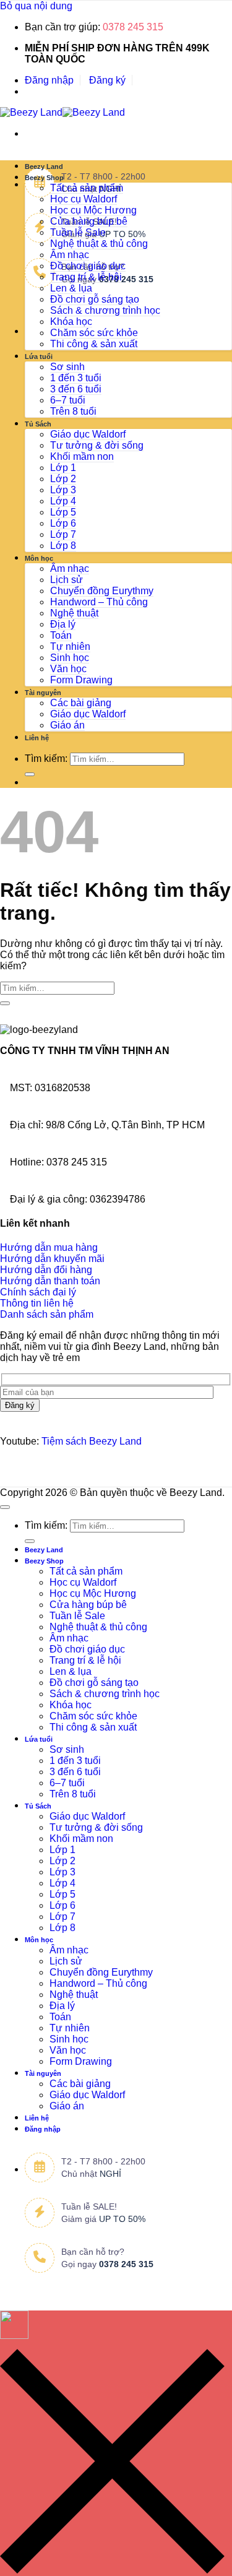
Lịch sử (67, 580)
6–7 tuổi (68, 400)
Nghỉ (110, 2174)
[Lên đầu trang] (5, 1507)
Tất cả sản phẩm (87, 188)
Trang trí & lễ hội (86, 277)
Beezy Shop (44, 178)
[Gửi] (30, 774)
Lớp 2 (63, 479)
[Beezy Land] (62, 112)
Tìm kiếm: (46, 759)
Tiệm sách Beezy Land (92, 1441)
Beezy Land (44, 166)
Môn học (39, 558)
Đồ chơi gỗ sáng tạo (95, 299)
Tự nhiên (70, 646)
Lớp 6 (63, 523)
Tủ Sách (38, 424)
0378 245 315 (133, 27)
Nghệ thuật (74, 613)
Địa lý (63, 624)
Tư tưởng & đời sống (97, 445)
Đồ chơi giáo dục (88, 266)
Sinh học (70, 658)
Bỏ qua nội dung (36, 6)
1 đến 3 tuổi (76, 378)
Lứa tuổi (39, 357)
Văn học (68, 669)
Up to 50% (122, 234)
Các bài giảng (81, 703)
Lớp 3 (63, 490)
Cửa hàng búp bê (89, 221)
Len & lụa (71, 288)
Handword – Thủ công (99, 602)
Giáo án (67, 725)
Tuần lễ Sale (78, 232)
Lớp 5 (63, 512)
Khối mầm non (82, 456)
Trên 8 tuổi (73, 411)
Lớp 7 (63, 534)
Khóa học (71, 322)
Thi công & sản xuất (94, 344)
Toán (61, 635)
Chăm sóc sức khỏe (94, 333)
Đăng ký (107, 80)
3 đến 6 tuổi (76, 389)
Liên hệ (37, 738)
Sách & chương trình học (105, 310)
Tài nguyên (43, 693)
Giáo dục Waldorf (88, 434)
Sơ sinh (67, 367)
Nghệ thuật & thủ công (99, 244)
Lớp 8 (63, 546)
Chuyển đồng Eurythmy (102, 591)
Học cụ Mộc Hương (93, 210)
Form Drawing (81, 680)
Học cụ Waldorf (84, 199)
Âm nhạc (70, 255)
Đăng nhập (49, 80)
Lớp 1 (63, 468)
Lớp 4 (63, 501)
